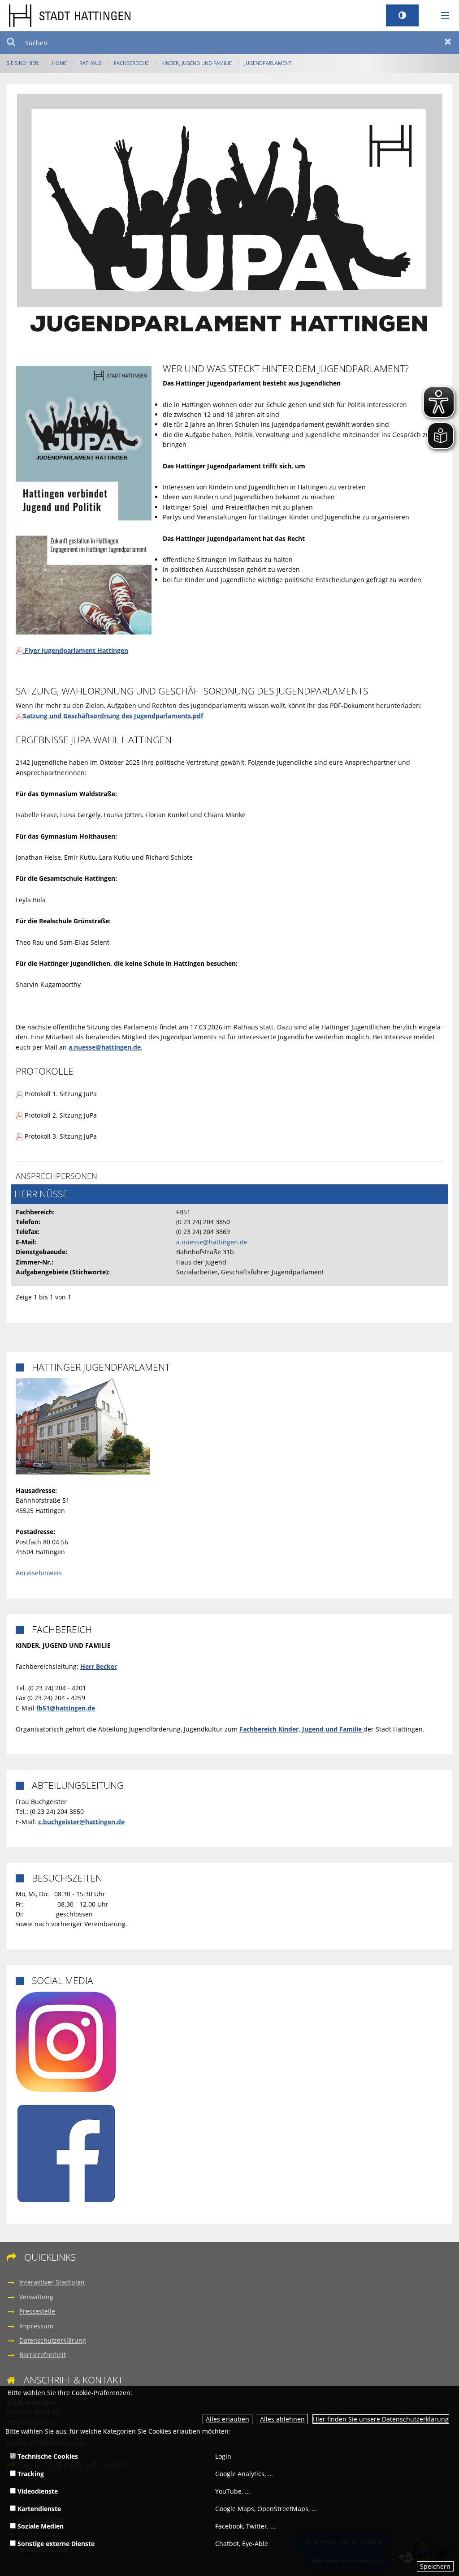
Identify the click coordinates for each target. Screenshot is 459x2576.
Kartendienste (38, 2509)
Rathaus (90, 63)
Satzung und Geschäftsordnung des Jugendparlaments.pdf (113, 716)
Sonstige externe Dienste (55, 2544)
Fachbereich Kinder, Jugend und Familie (301, 1729)
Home (59, 63)
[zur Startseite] (70, 15)
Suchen (11, 43)
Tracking (30, 2474)
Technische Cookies (47, 2456)
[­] (442, 16)
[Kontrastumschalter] (402, 15)
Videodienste (37, 2491)
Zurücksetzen (448, 43)
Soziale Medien (40, 2526)
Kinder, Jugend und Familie (197, 63)
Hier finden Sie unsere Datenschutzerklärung (381, 2419)
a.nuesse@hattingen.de (212, 1242)
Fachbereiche (131, 63)
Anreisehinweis (39, 1573)
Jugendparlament (268, 63)
